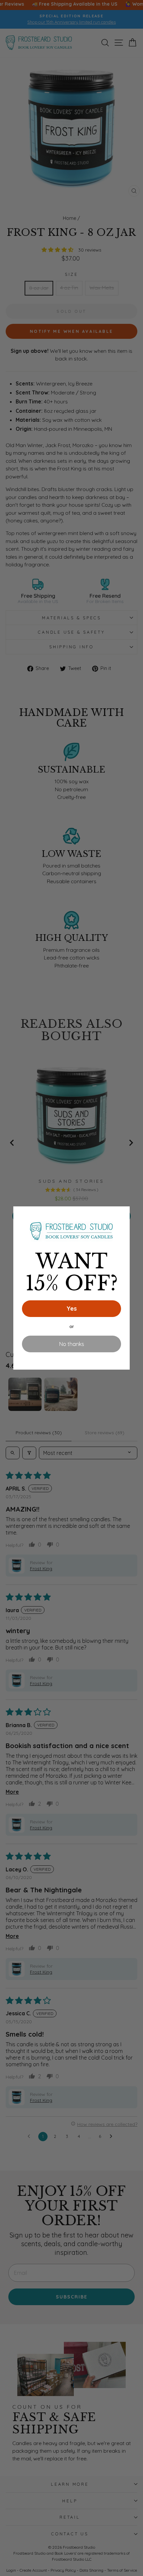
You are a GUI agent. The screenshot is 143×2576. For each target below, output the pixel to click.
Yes (72, 1308)
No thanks (72, 1344)
